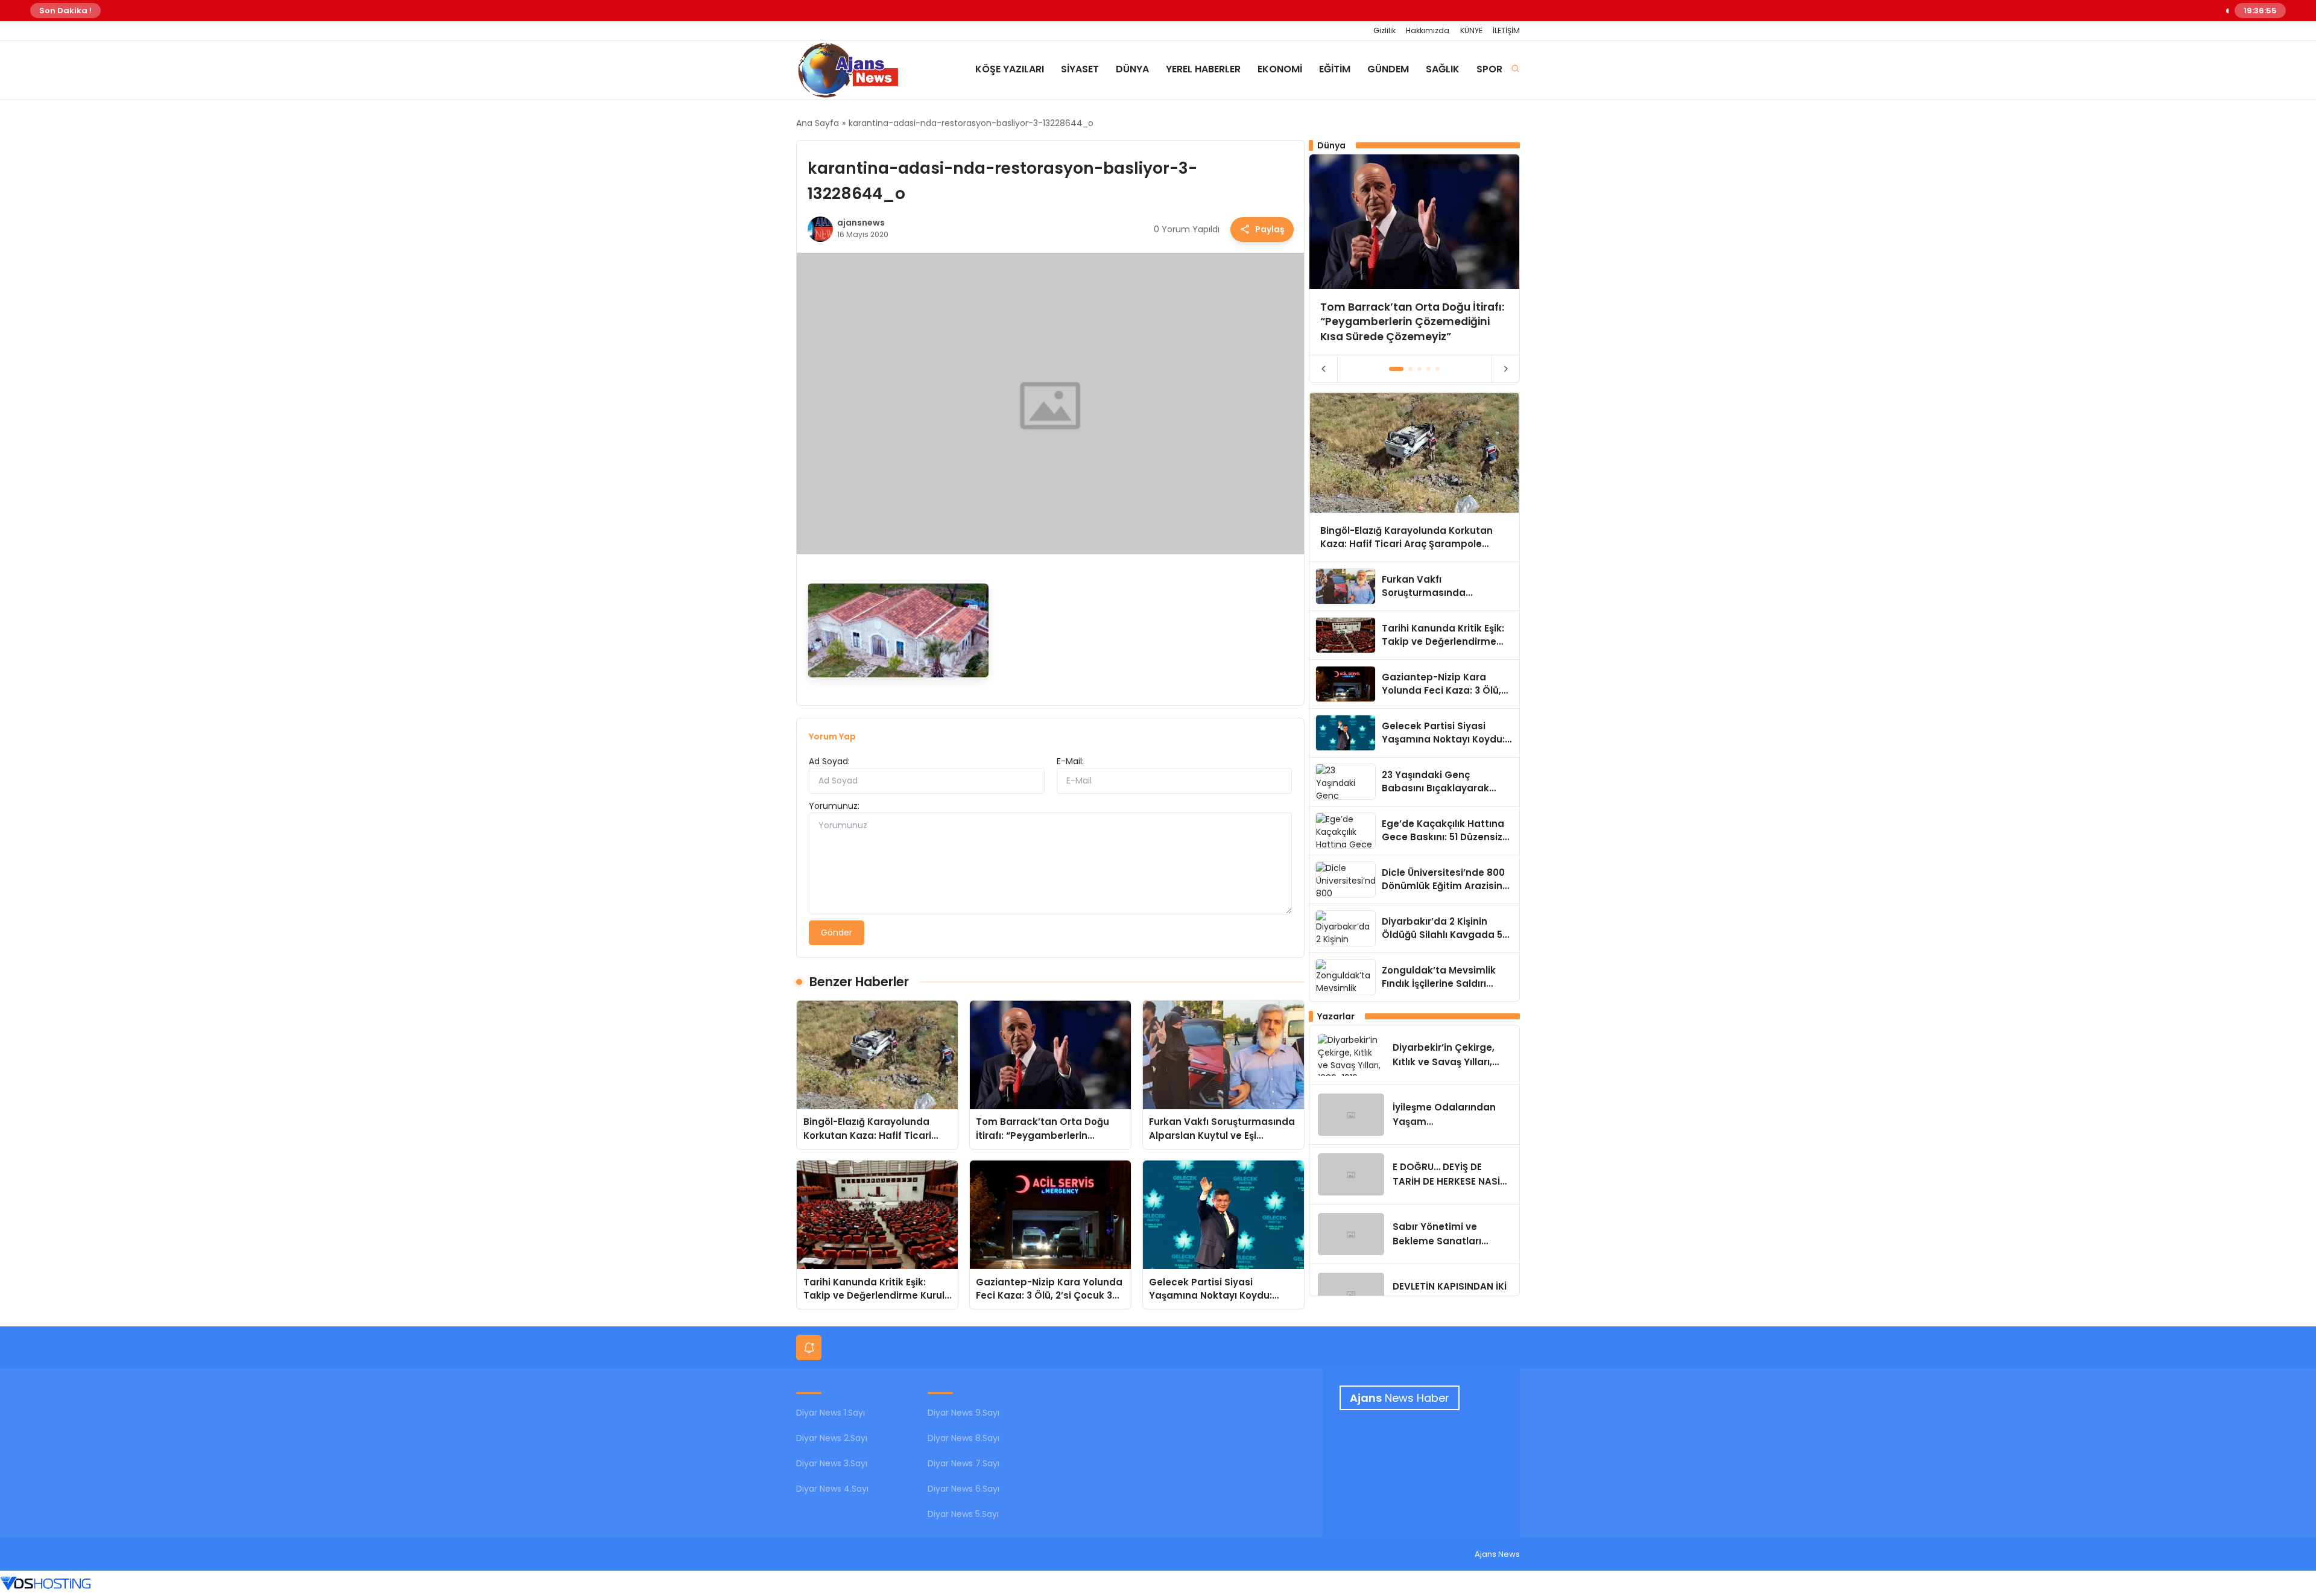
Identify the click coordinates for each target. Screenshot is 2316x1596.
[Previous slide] (1324, 369)
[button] (1397, 369)
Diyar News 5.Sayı (963, 1514)
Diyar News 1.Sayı (831, 1413)
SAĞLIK (1443, 69)
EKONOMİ (1280, 69)
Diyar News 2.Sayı (832, 1438)
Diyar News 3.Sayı (832, 1463)
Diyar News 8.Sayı (963, 1438)
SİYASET (1080, 69)
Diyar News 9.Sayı (963, 1413)
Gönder (837, 933)
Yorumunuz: (834, 806)
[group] (1414, 254)
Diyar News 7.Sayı (963, 1463)
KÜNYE (1471, 30)
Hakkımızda (1428, 30)
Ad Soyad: (829, 761)
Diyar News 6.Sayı (963, 1489)
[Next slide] (1506, 369)
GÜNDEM (1388, 69)
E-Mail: (1070, 761)
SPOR (1489, 69)
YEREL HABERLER (1203, 69)
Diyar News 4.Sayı (832, 1489)
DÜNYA (1132, 69)
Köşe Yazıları (1010, 69)
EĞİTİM (1335, 69)
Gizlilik (1384, 30)
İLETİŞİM (1506, 30)
